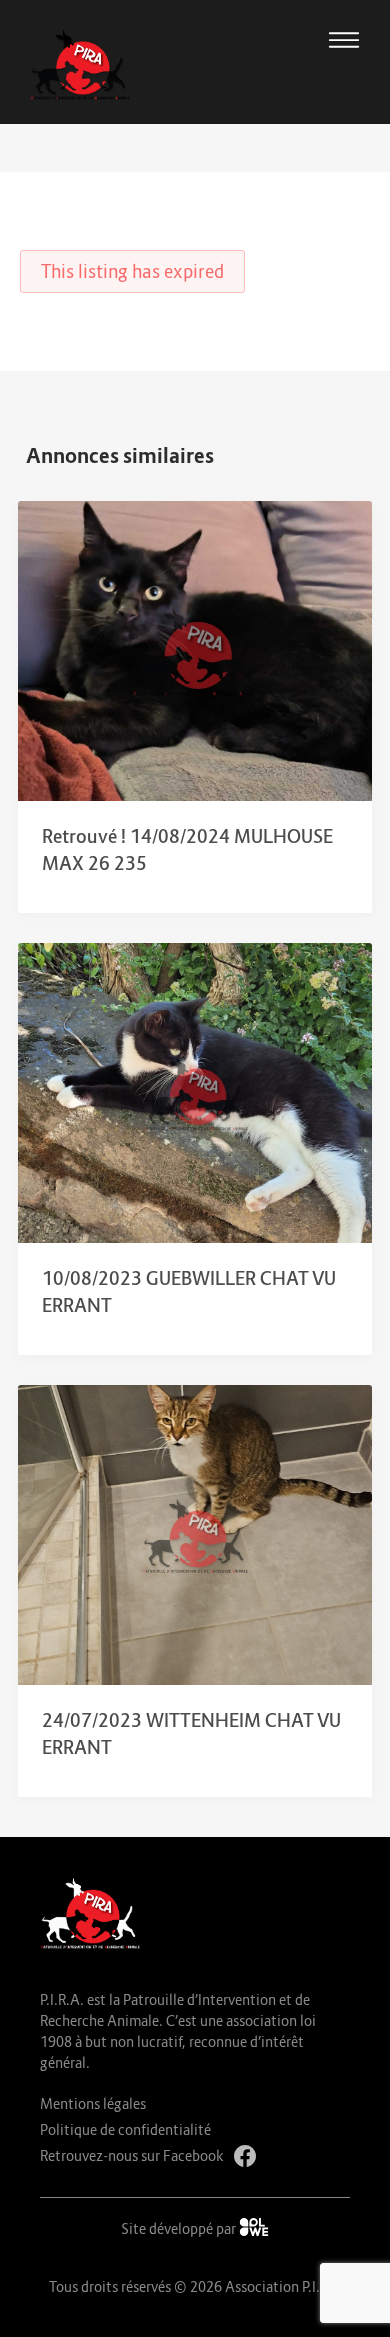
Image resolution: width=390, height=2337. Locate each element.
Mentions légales (93, 2103)
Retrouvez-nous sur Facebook (132, 2155)
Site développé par (180, 2228)
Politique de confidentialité (125, 2129)
